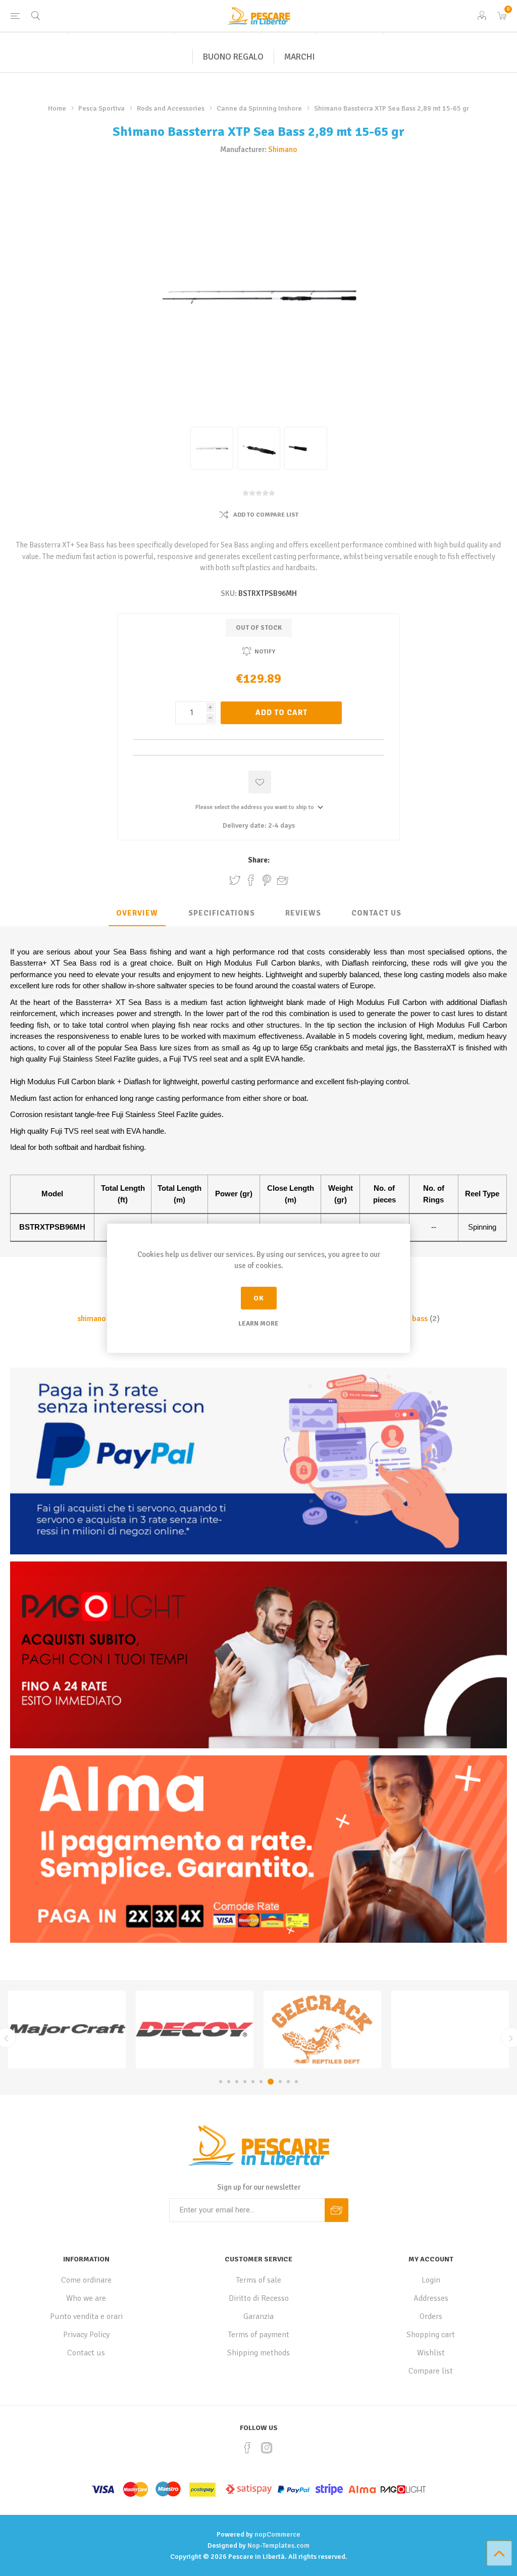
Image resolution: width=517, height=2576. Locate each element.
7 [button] (269, 2082)
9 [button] (288, 2082)
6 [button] (261, 2082)
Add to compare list (266, 515)
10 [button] (296, 2082)
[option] (67, 2030)
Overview (137, 913)
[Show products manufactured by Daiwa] (450, 2030)
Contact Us (376, 913)
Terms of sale (259, 2280)
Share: (259, 860)
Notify (265, 652)
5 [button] (253, 2082)
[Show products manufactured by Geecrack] (195, 2030)
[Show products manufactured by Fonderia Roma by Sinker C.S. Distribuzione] (322, 2030)
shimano (92, 1319)
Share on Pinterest (267, 880)
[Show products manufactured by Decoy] (67, 2030)
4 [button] (245, 2082)
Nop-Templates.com (278, 2545)
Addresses (431, 2298)
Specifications (222, 913)
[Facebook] (247, 2448)
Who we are (86, 2298)
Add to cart (281, 713)
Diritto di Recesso (259, 2298)
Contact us (86, 2353)
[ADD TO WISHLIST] (260, 782)
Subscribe (337, 2210)
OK (259, 1298)
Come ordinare (86, 2280)
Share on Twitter (235, 880)
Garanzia (258, 2316)
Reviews (303, 913)
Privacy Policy (86, 2335)
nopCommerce (277, 2534)
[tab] (137, 914)
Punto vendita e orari (86, 2316)
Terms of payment (259, 2335)
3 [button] (237, 2082)
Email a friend (283, 880)
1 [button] (221, 2082)
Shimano (282, 149)
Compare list (431, 2371)
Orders (431, 2316)
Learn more (258, 1324)
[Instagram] (267, 2448)
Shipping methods (258, 2353)
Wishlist (431, 2353)
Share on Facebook (251, 880)
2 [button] (229, 2082)
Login (431, 2280)
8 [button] (279, 2082)
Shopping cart (431, 2335)
